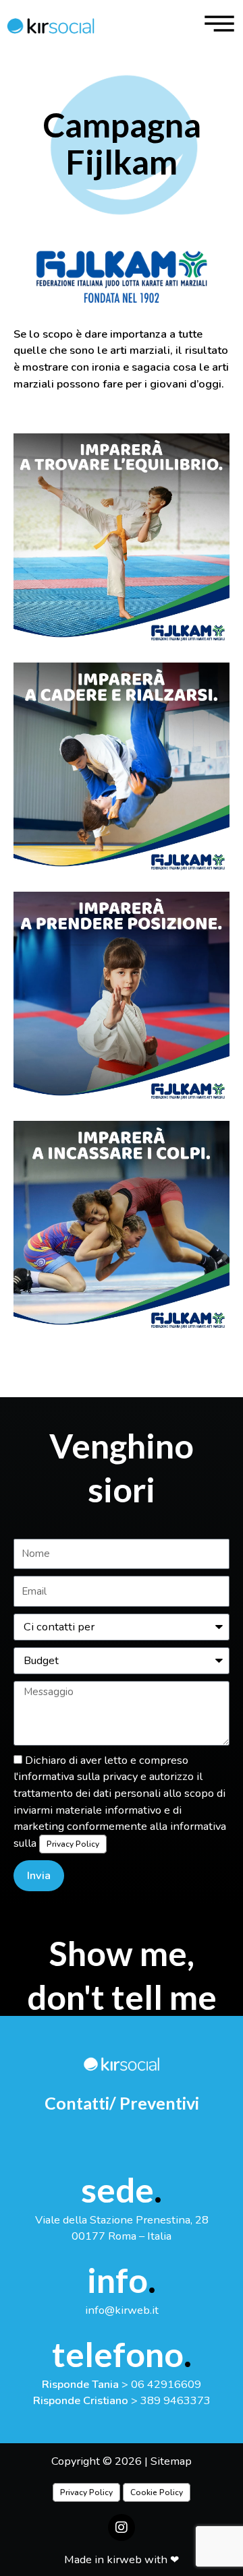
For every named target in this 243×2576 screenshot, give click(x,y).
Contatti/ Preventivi (122, 2103)
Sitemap (171, 2461)
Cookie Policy (157, 2492)
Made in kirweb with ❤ (122, 2559)
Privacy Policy (73, 1844)
